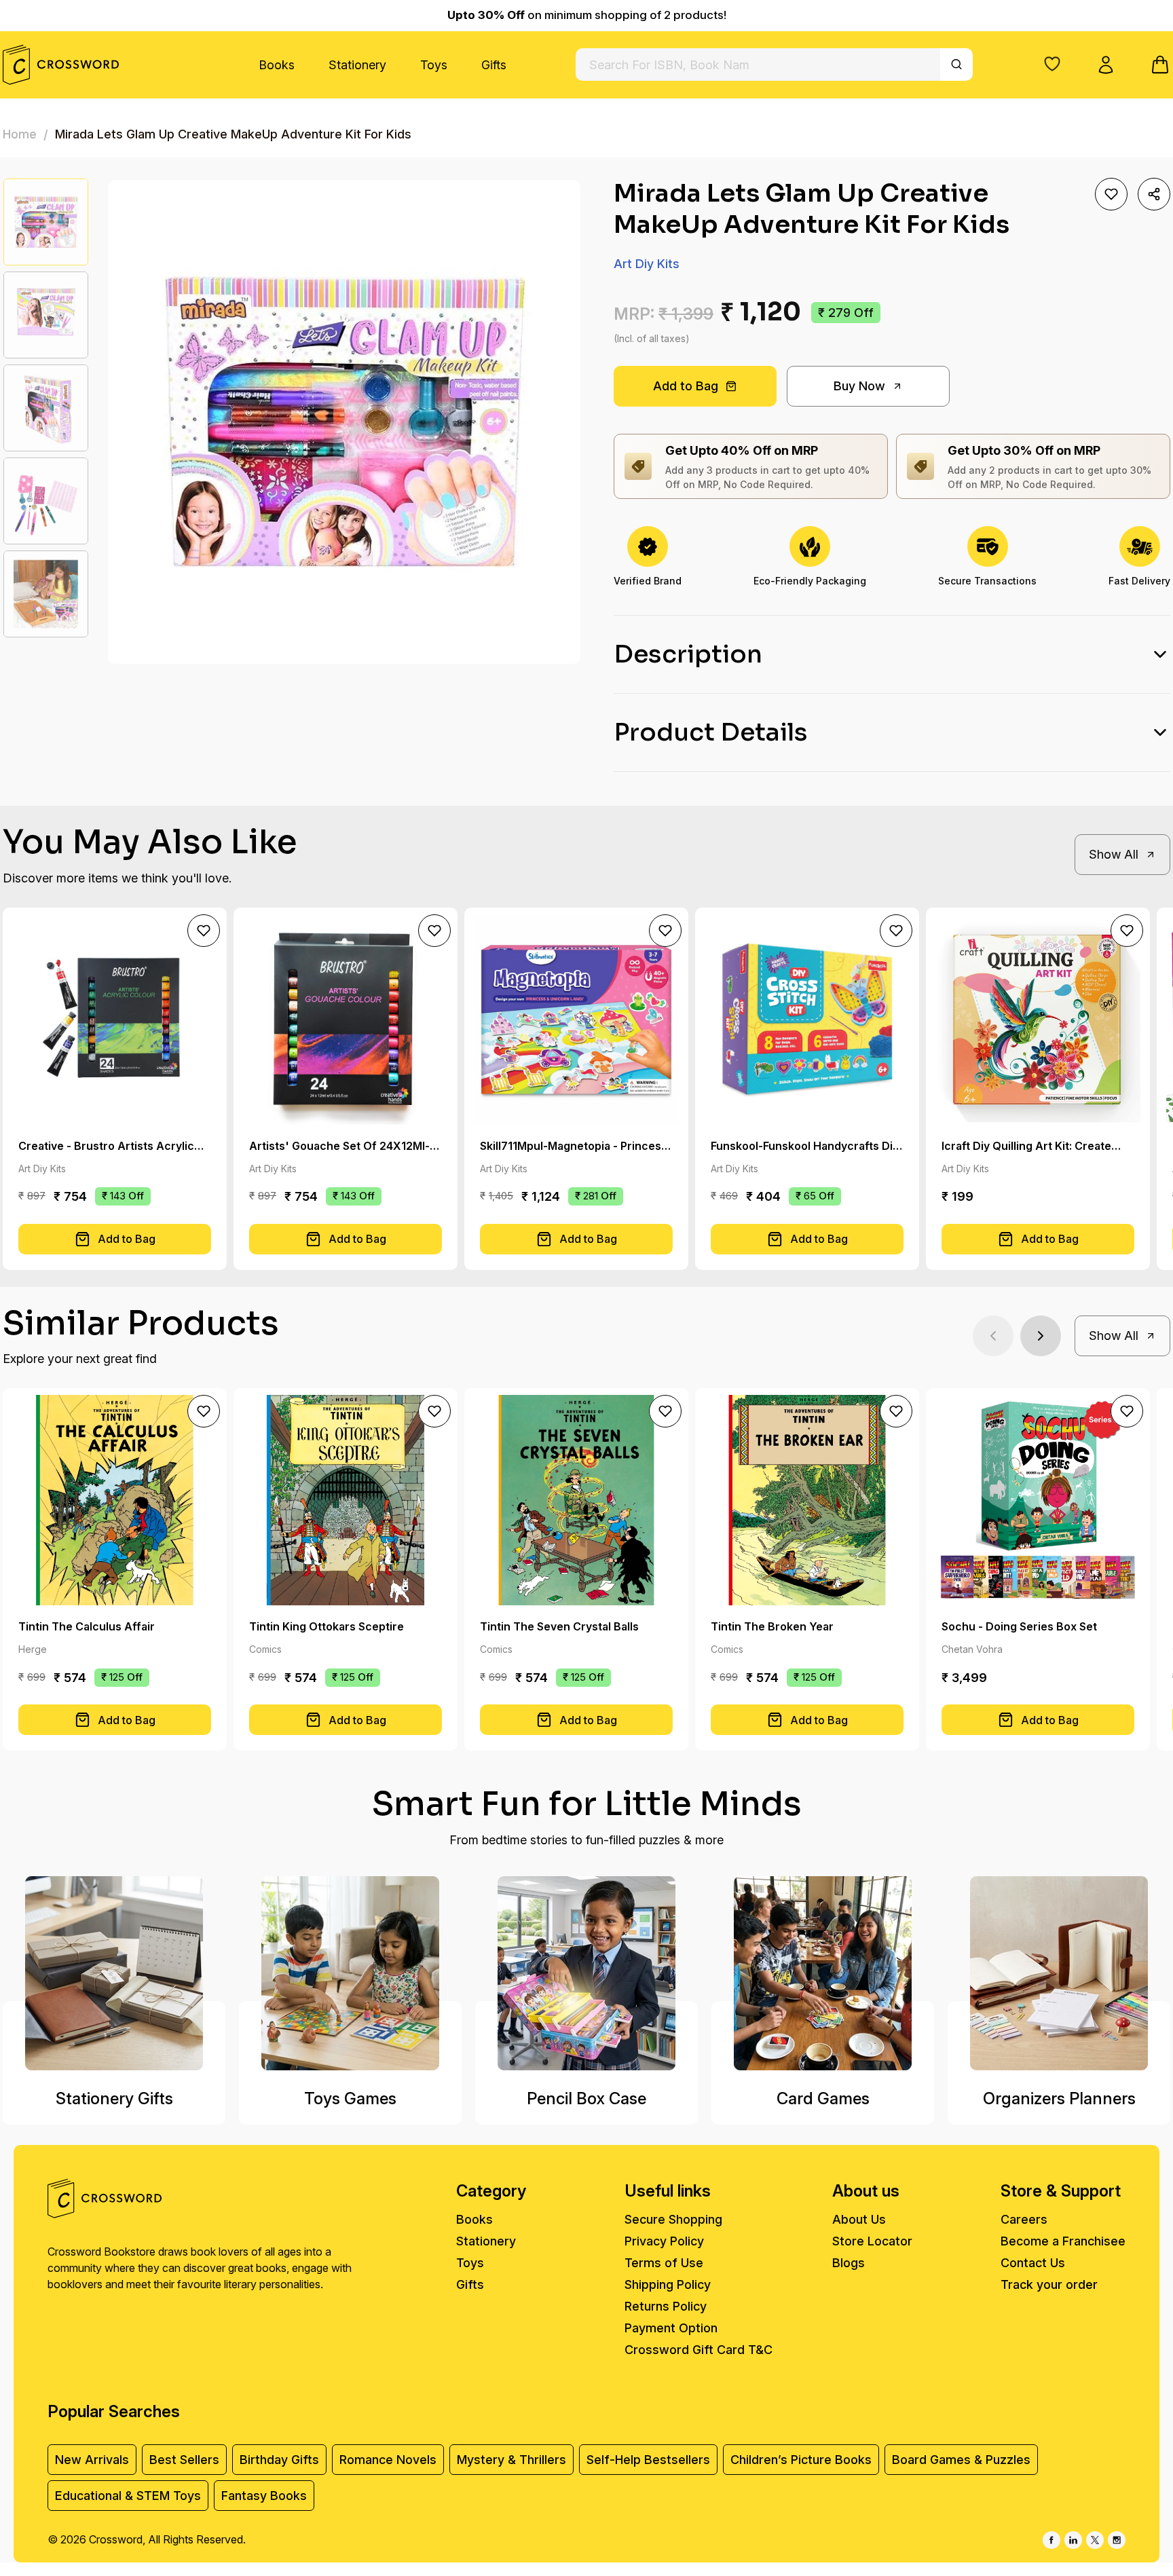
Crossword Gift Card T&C (699, 2350)
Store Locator (872, 2241)
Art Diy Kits (647, 264)
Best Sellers (184, 2460)
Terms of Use (664, 2263)
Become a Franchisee (1063, 2241)
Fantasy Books (264, 2496)
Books (277, 65)
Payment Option (671, 2328)
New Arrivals (92, 2460)
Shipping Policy (668, 2284)
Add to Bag (686, 386)
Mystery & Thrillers (511, 2460)
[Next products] (1041, 1336)
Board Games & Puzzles (961, 2460)
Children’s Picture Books (801, 2460)
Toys (434, 65)
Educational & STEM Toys (128, 2496)
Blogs (849, 2263)
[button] (1052, 64)
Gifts (494, 65)
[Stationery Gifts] (114, 1973)
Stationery (357, 65)
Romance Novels (388, 2460)
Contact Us (1033, 2263)
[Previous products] (993, 1336)
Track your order (1049, 2284)
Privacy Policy (664, 2241)
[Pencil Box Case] (586, 1973)
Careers (1024, 2219)
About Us (859, 2219)
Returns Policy (666, 2306)
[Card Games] (823, 1973)
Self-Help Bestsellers (648, 2460)
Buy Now (859, 386)
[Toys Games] (350, 1973)
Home (20, 134)
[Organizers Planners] (1059, 1973)
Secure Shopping (673, 2219)
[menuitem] (277, 65)
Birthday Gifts (279, 2460)
